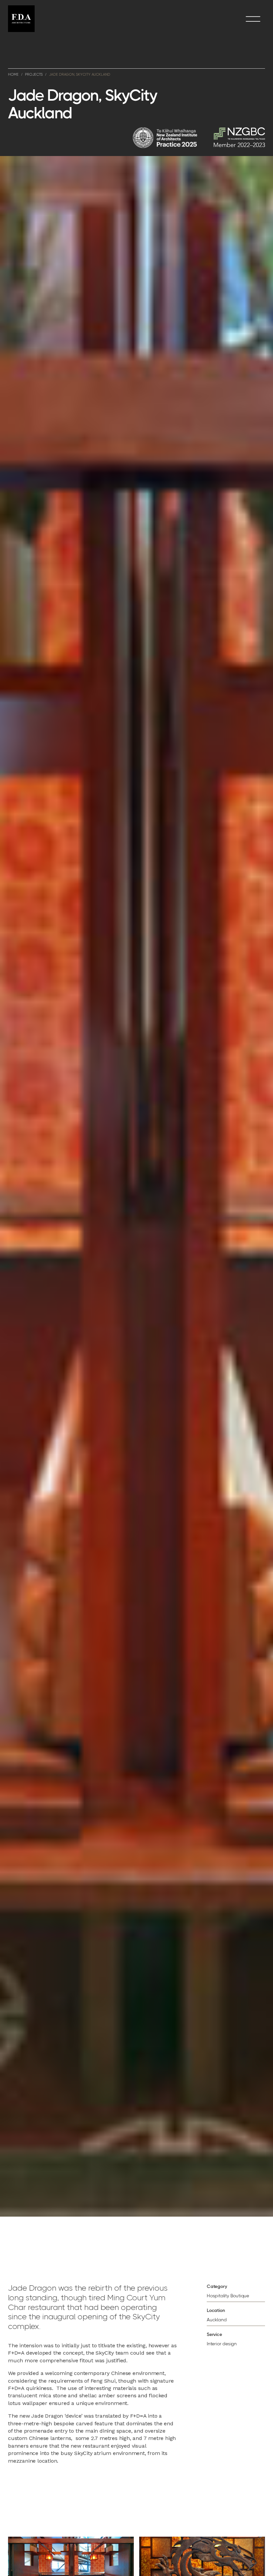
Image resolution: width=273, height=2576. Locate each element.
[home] (21, 19)
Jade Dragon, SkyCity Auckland (80, 75)
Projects (34, 75)
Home (13, 75)
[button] (253, 19)
